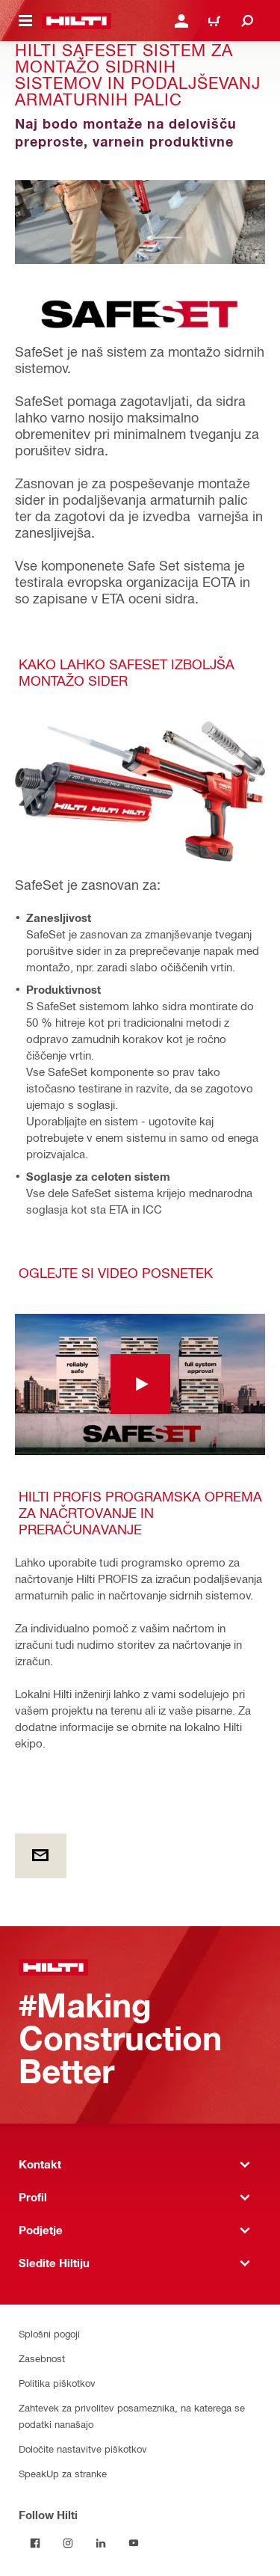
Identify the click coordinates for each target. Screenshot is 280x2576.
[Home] (77, 21)
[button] (140, 1384)
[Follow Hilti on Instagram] (68, 2543)
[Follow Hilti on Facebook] (35, 2543)
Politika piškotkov (57, 2383)
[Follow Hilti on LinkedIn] (101, 2543)
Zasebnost (42, 2358)
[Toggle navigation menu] (25, 21)
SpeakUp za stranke (63, 2473)
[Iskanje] (247, 21)
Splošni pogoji (49, 2333)
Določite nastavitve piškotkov (83, 2449)
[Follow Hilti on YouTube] (134, 2543)
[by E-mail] (41, 1856)
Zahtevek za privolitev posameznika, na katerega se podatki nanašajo (132, 2416)
